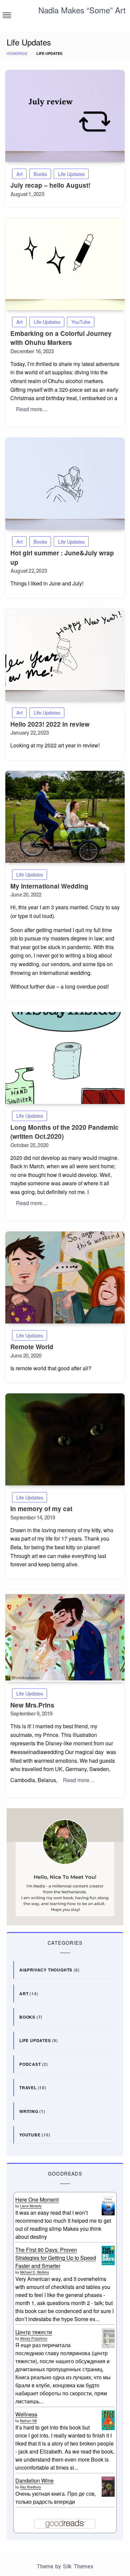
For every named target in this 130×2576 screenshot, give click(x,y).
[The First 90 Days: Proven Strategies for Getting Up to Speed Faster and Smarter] (108, 2255)
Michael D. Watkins (34, 2272)
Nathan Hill (28, 2421)
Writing (29, 2111)
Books (40, 174)
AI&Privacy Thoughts (46, 1970)
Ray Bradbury (30, 2487)
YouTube (81, 322)
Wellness (26, 2414)
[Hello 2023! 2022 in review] (65, 655)
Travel (28, 2088)
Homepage (17, 53)
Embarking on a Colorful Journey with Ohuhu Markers (61, 338)
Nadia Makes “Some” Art (82, 10)
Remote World (32, 1347)
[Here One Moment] (108, 2205)
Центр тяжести (34, 2332)
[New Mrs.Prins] (65, 1636)
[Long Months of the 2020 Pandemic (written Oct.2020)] (65, 1058)
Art (19, 174)
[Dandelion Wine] (108, 2487)
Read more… (32, 409)
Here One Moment (37, 2199)
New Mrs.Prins (32, 1705)
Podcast (30, 2064)
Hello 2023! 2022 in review (50, 724)
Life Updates (71, 174)
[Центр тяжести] (108, 2338)
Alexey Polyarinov (34, 2338)
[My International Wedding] (65, 817)
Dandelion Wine (34, 2480)
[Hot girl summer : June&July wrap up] (65, 484)
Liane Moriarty (31, 2206)
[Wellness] (108, 2420)
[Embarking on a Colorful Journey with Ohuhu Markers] (65, 264)
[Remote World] (65, 1277)
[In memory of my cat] (65, 1439)
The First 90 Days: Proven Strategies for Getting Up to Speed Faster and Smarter (56, 2258)
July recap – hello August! (50, 185)
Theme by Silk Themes (65, 2566)
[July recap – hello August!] (65, 116)
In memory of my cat (41, 1509)
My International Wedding (49, 886)
